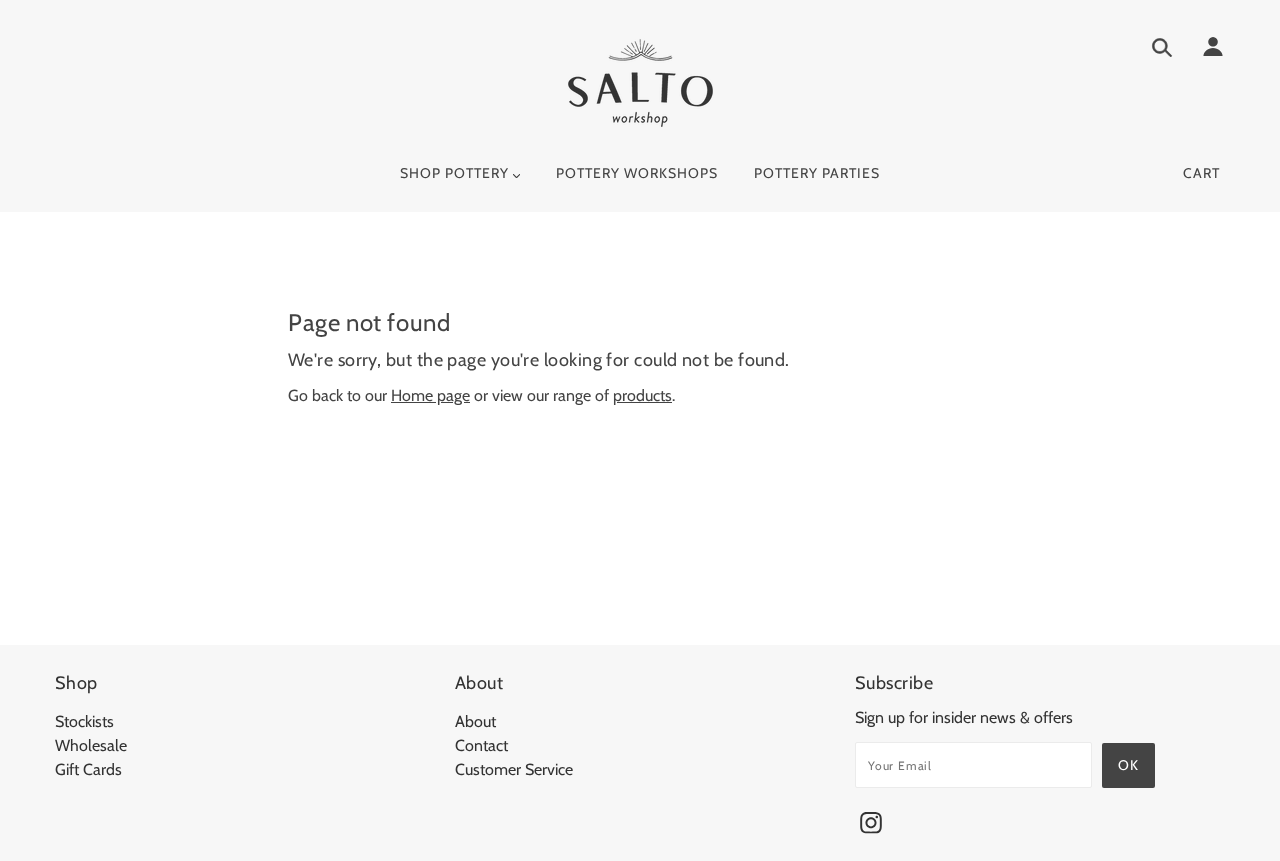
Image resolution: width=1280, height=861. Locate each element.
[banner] (640, 82)
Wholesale (91, 745)
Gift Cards (88, 769)
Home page (430, 395)
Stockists (84, 721)
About (475, 721)
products (642, 395)
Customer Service (514, 769)
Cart (1201, 173)
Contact (481, 745)
